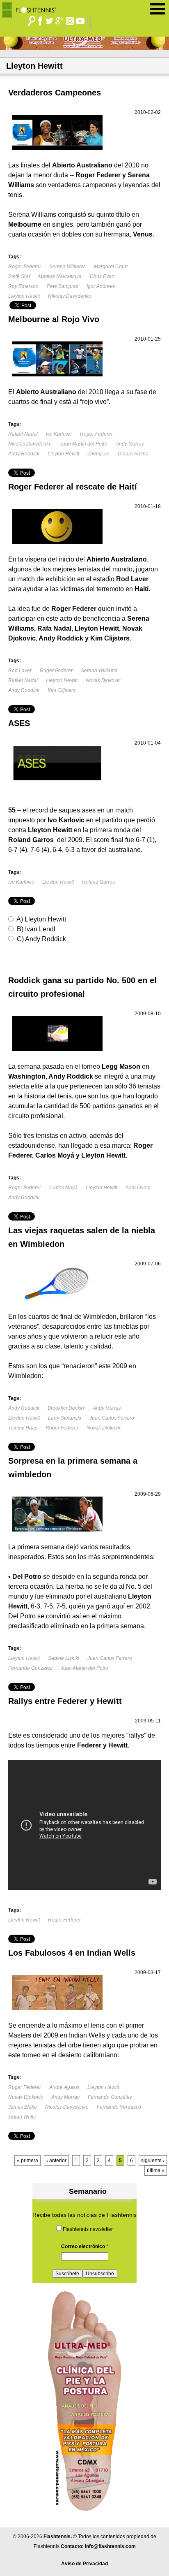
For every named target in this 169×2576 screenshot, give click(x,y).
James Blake (23, 2107)
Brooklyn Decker (66, 1408)
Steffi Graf (19, 276)
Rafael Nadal (23, 434)
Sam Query (138, 1188)
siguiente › (153, 2161)
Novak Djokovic (103, 680)
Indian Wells (22, 2117)
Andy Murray (130, 444)
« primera (27, 2161)
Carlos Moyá (63, 1188)
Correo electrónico (85, 2246)
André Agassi (64, 2087)
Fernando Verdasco (119, 2107)
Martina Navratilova (60, 276)
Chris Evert (102, 276)
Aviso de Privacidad (84, 2564)
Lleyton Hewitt (24, 296)
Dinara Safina (133, 454)
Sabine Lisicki (64, 1658)
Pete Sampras (63, 286)
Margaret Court (111, 267)
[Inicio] (32, 8)
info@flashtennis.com (110, 2546)
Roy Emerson (23, 286)
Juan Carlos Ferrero (112, 1418)
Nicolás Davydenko (30, 444)
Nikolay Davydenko (70, 296)
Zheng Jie (98, 454)
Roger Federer (25, 267)
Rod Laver (20, 671)
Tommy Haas (23, 1428)
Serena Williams (67, 267)
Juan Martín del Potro (84, 444)
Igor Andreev (101, 286)
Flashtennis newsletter (88, 2229)
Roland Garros (98, 882)
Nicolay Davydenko (67, 2107)
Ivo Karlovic (59, 434)
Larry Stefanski (65, 1418)
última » (156, 2170)
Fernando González (30, 1668)
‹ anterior (56, 2161)
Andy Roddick (24, 454)
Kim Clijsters (62, 690)
